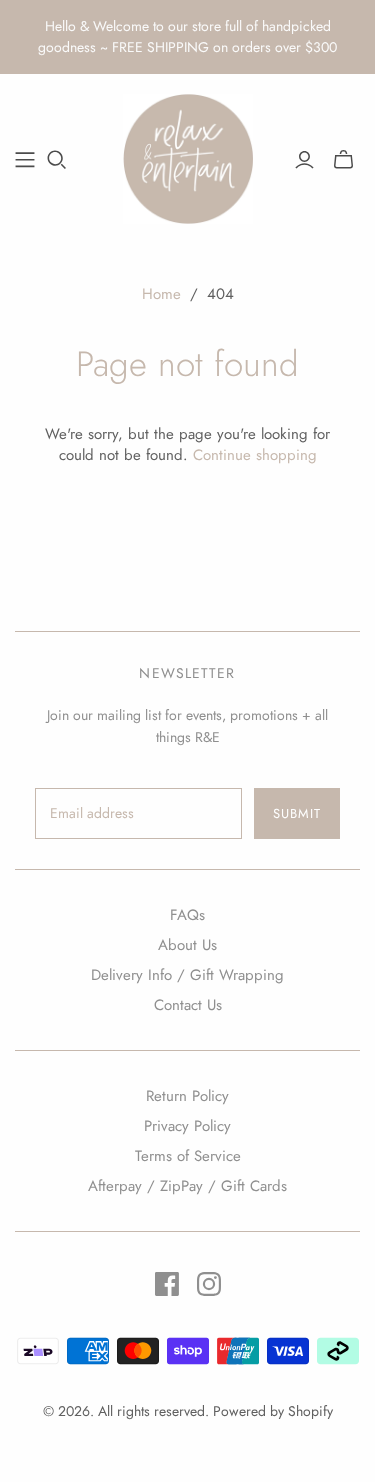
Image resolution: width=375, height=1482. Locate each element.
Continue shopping (255, 455)
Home (161, 294)
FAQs (187, 915)
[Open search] (57, 160)
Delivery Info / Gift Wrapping (187, 975)
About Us (187, 945)
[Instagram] (209, 1284)
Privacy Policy (187, 1126)
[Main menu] (25, 160)
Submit (297, 813)
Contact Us (188, 1005)
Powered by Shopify (273, 1411)
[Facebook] (167, 1284)
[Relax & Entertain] (188, 156)
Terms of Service (188, 1156)
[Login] (304, 160)
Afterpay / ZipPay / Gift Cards (187, 1186)
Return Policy (187, 1096)
